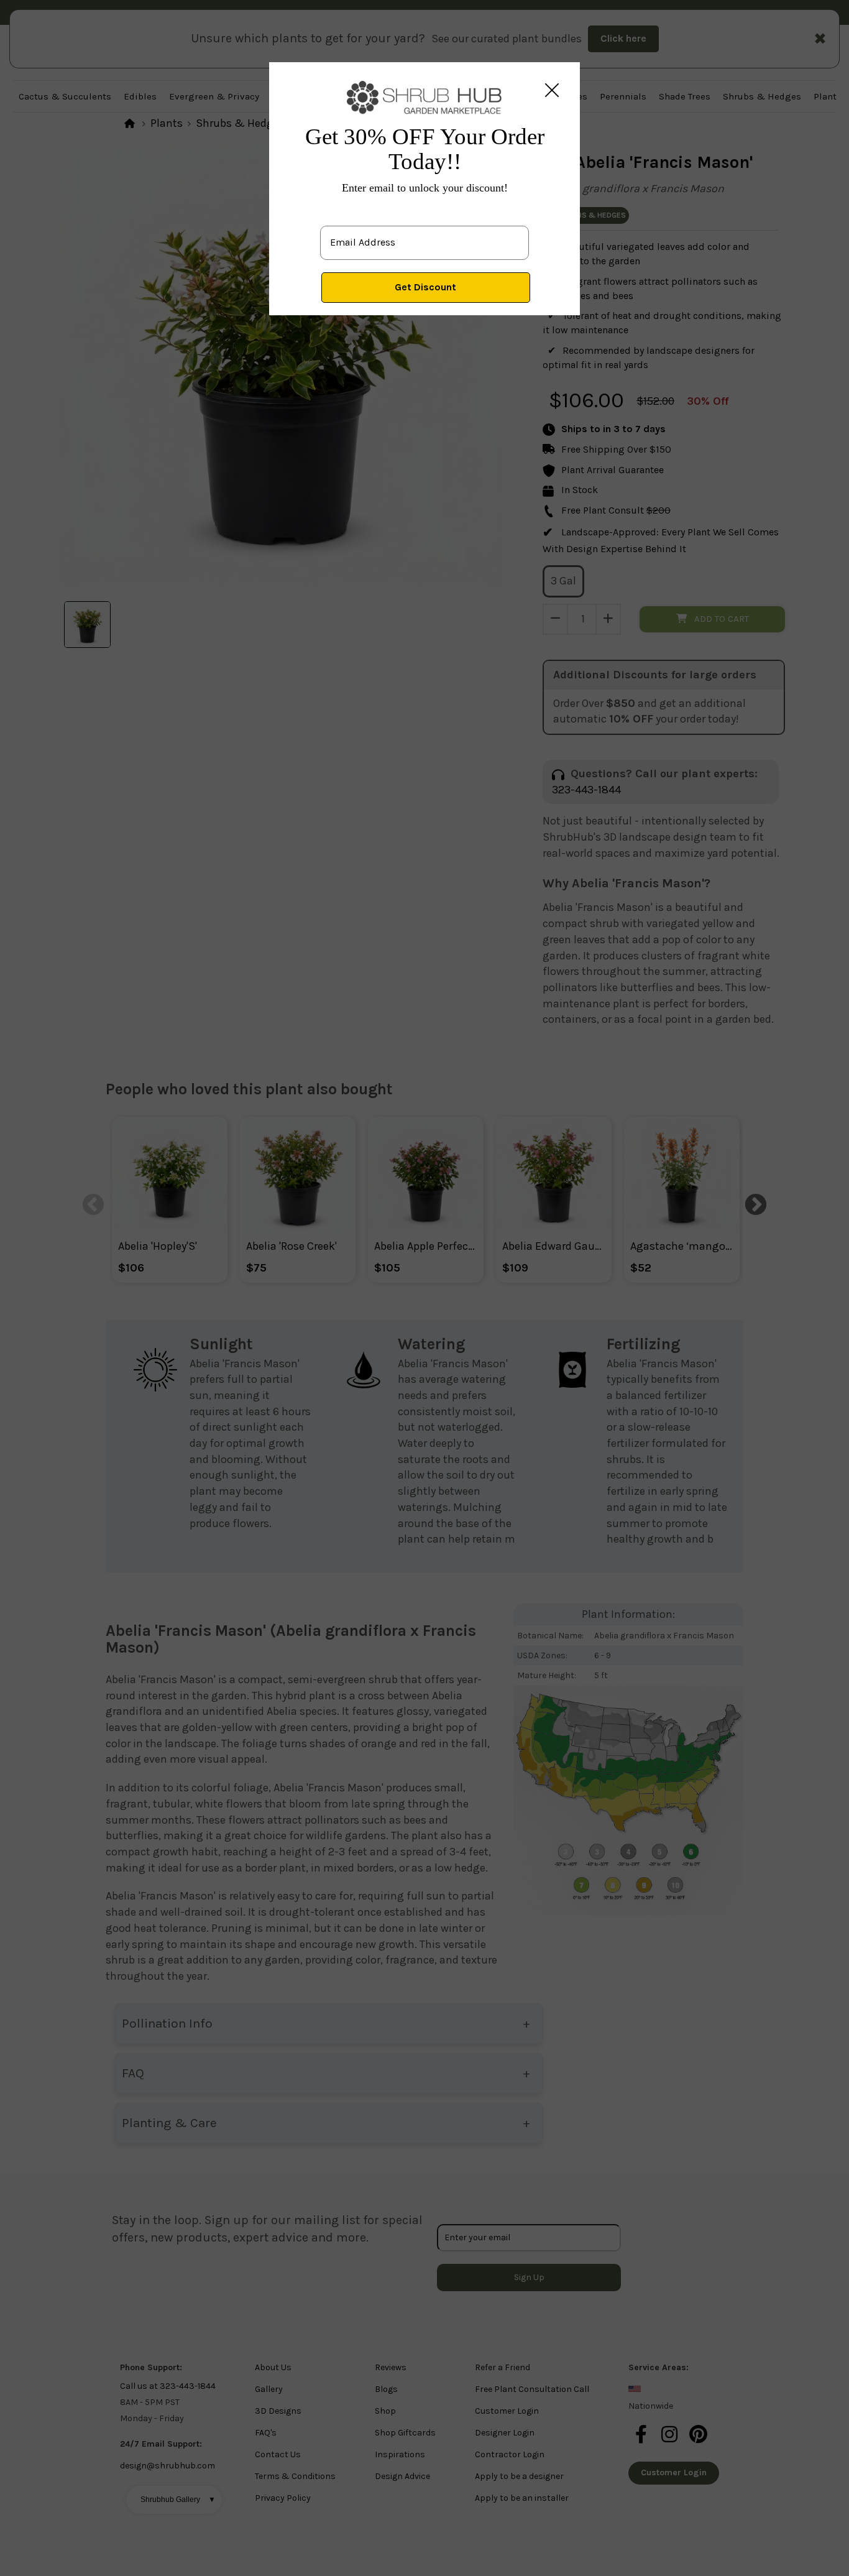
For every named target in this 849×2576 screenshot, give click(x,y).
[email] (424, 233)
